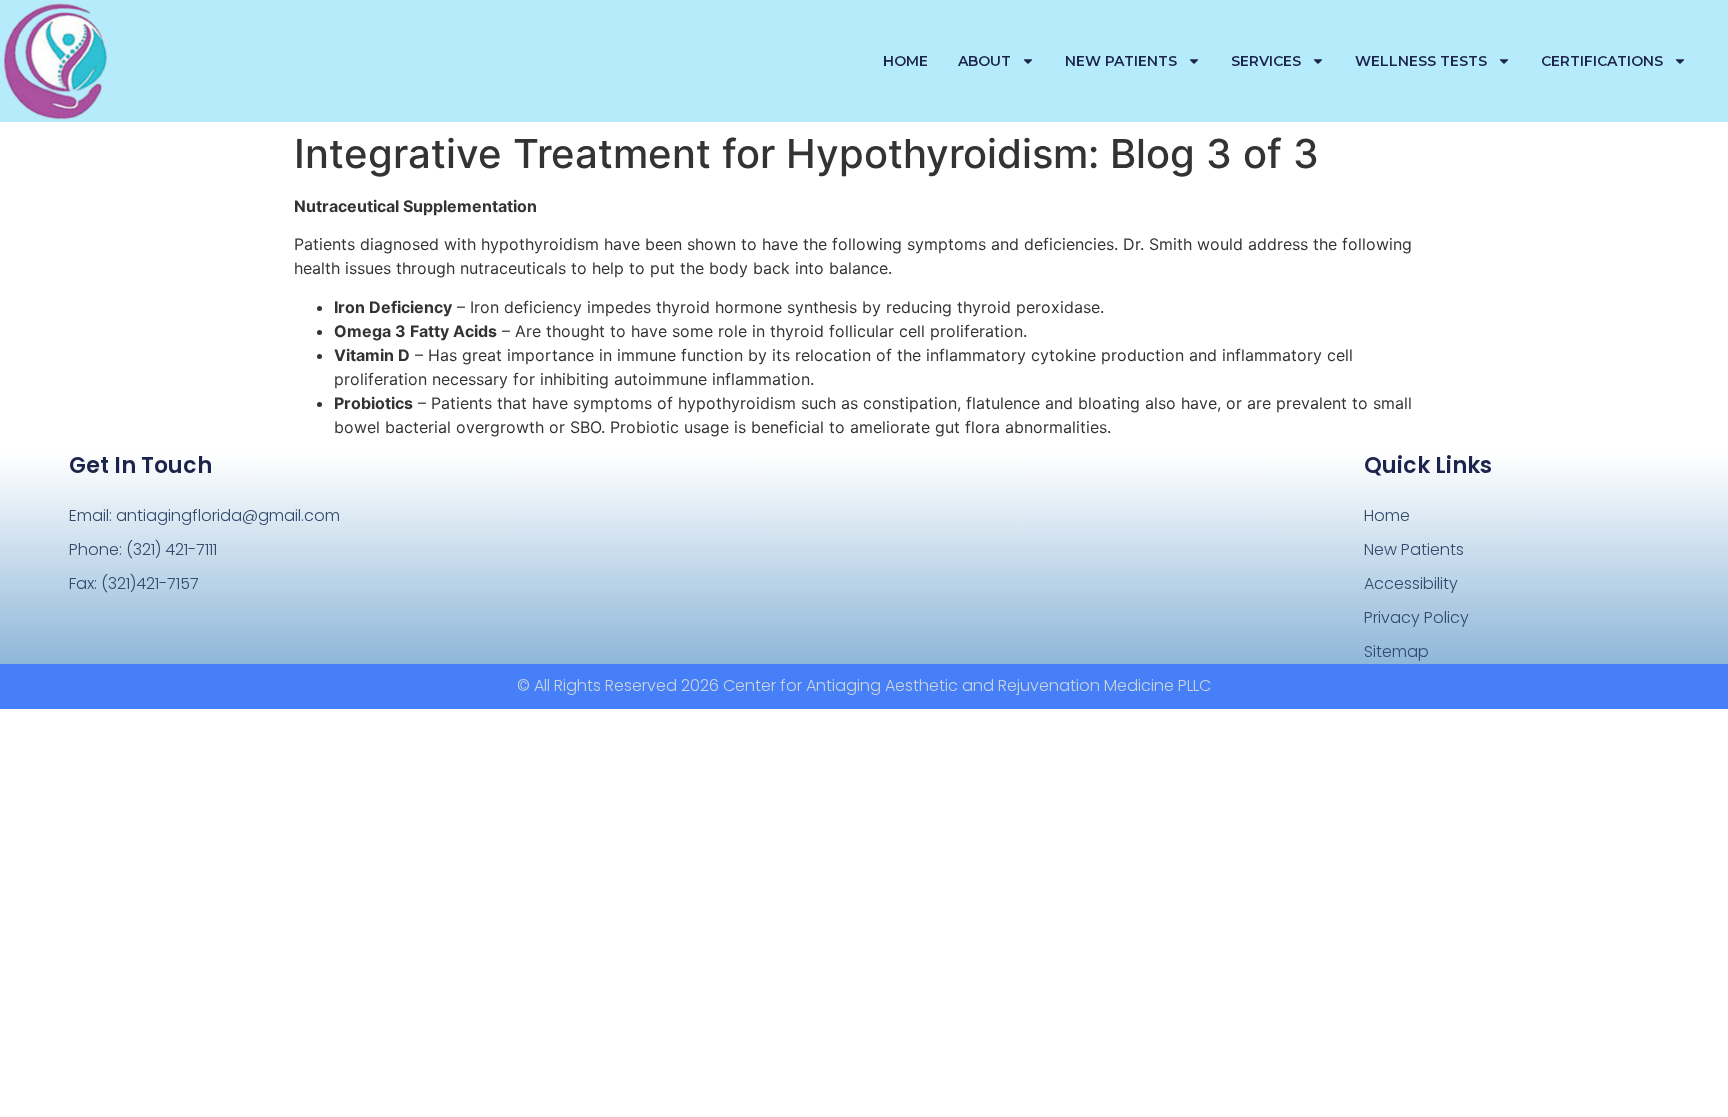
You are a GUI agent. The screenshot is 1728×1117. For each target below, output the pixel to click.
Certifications (1602, 61)
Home (905, 61)
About (984, 61)
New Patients (1121, 61)
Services (1266, 61)
